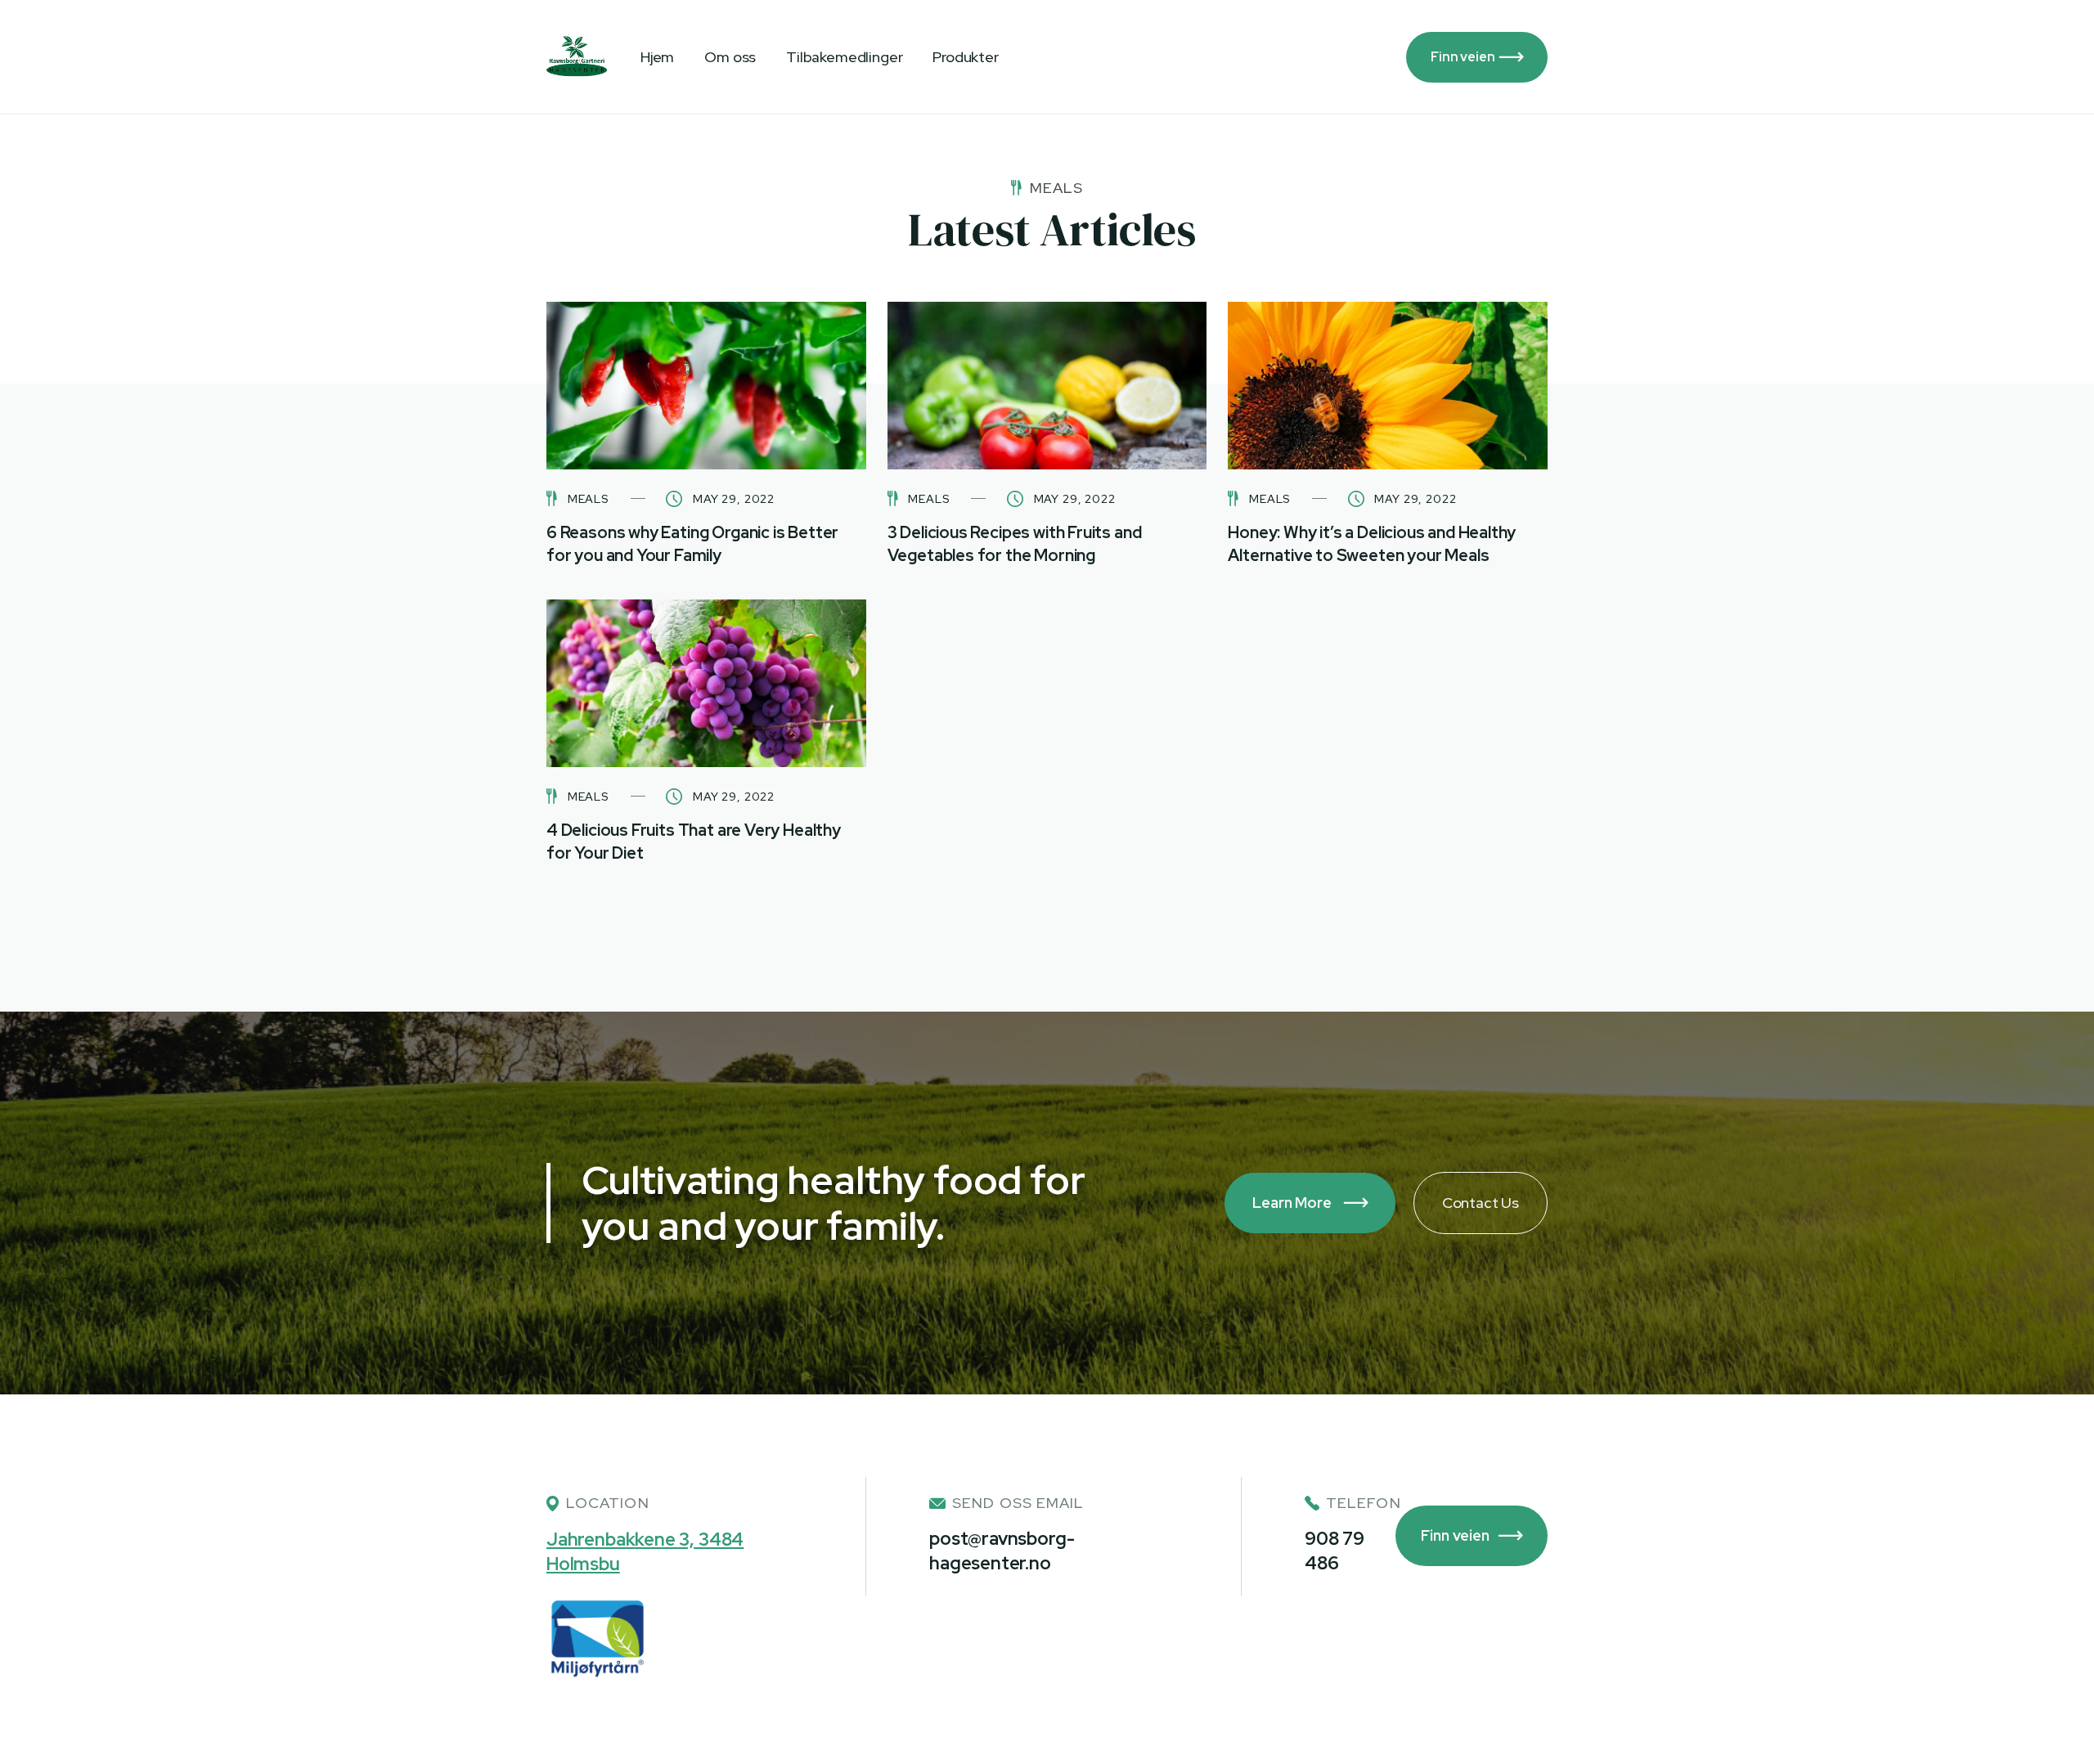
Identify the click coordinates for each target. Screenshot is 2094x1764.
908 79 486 (1335, 1551)
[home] (577, 57)
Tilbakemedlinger (844, 57)
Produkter (965, 57)
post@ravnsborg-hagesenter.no (1002, 1551)
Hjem (657, 57)
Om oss (730, 57)
